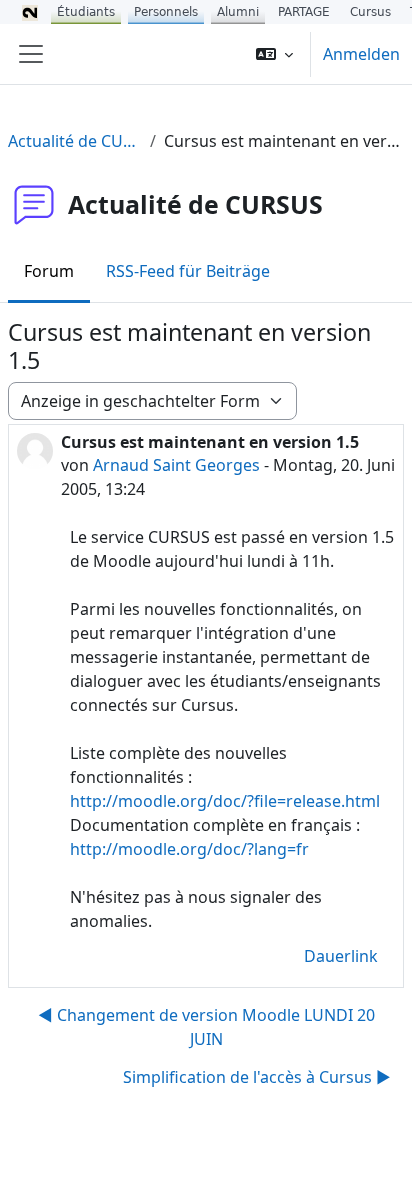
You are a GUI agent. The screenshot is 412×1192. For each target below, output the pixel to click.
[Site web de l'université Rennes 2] (30, 12)
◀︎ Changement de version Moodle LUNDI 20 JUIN (206, 1027)
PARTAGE (304, 12)
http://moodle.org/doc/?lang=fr (189, 849)
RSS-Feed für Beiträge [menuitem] (188, 271)
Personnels (166, 12)
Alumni (238, 12)
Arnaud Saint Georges (176, 465)
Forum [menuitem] (49, 271)
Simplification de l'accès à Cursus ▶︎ (257, 1077)
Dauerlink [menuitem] (341, 956)
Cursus (370, 12)
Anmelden (361, 54)
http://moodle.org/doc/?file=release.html (225, 801)
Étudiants (86, 12)
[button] (274, 54)
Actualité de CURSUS (75, 141)
